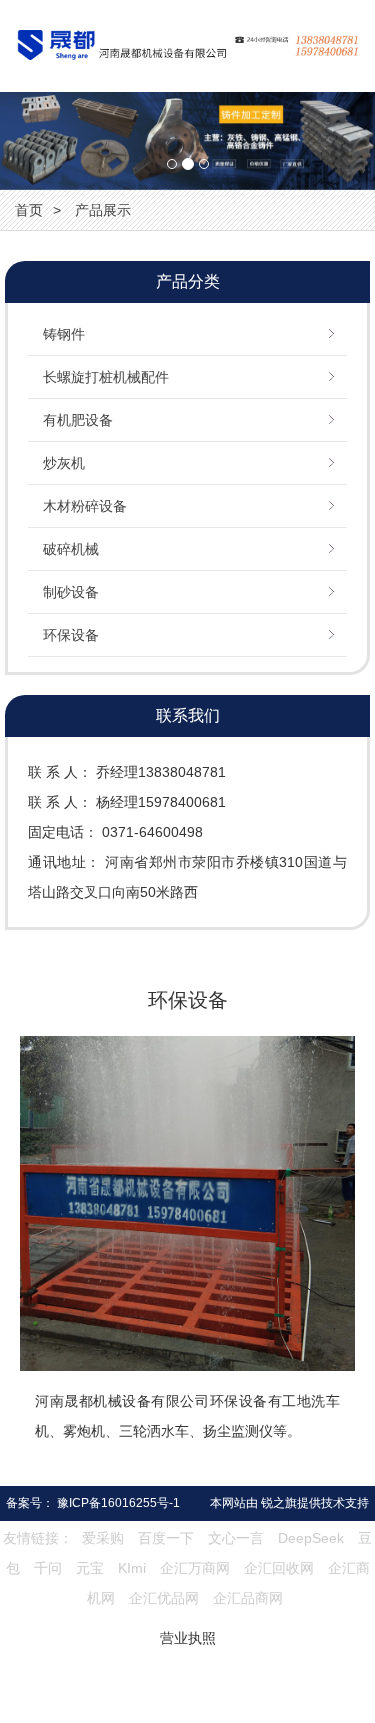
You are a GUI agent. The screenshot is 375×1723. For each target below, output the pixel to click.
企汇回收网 (279, 1568)
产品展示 (103, 210)
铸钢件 (64, 334)
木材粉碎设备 (85, 506)
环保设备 (71, 635)
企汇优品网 (164, 1598)
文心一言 (236, 1538)
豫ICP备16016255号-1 (118, 1503)
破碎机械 (71, 549)
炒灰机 (64, 463)
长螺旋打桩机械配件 (106, 377)
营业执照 (188, 1638)
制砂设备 (71, 592)
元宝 (90, 1568)
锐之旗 (279, 1503)
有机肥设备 (78, 420)
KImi (132, 1568)
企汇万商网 (195, 1568)
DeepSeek (313, 1538)
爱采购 (103, 1538)
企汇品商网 (248, 1598)
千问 (48, 1568)
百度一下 (166, 1538)
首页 (29, 210)
